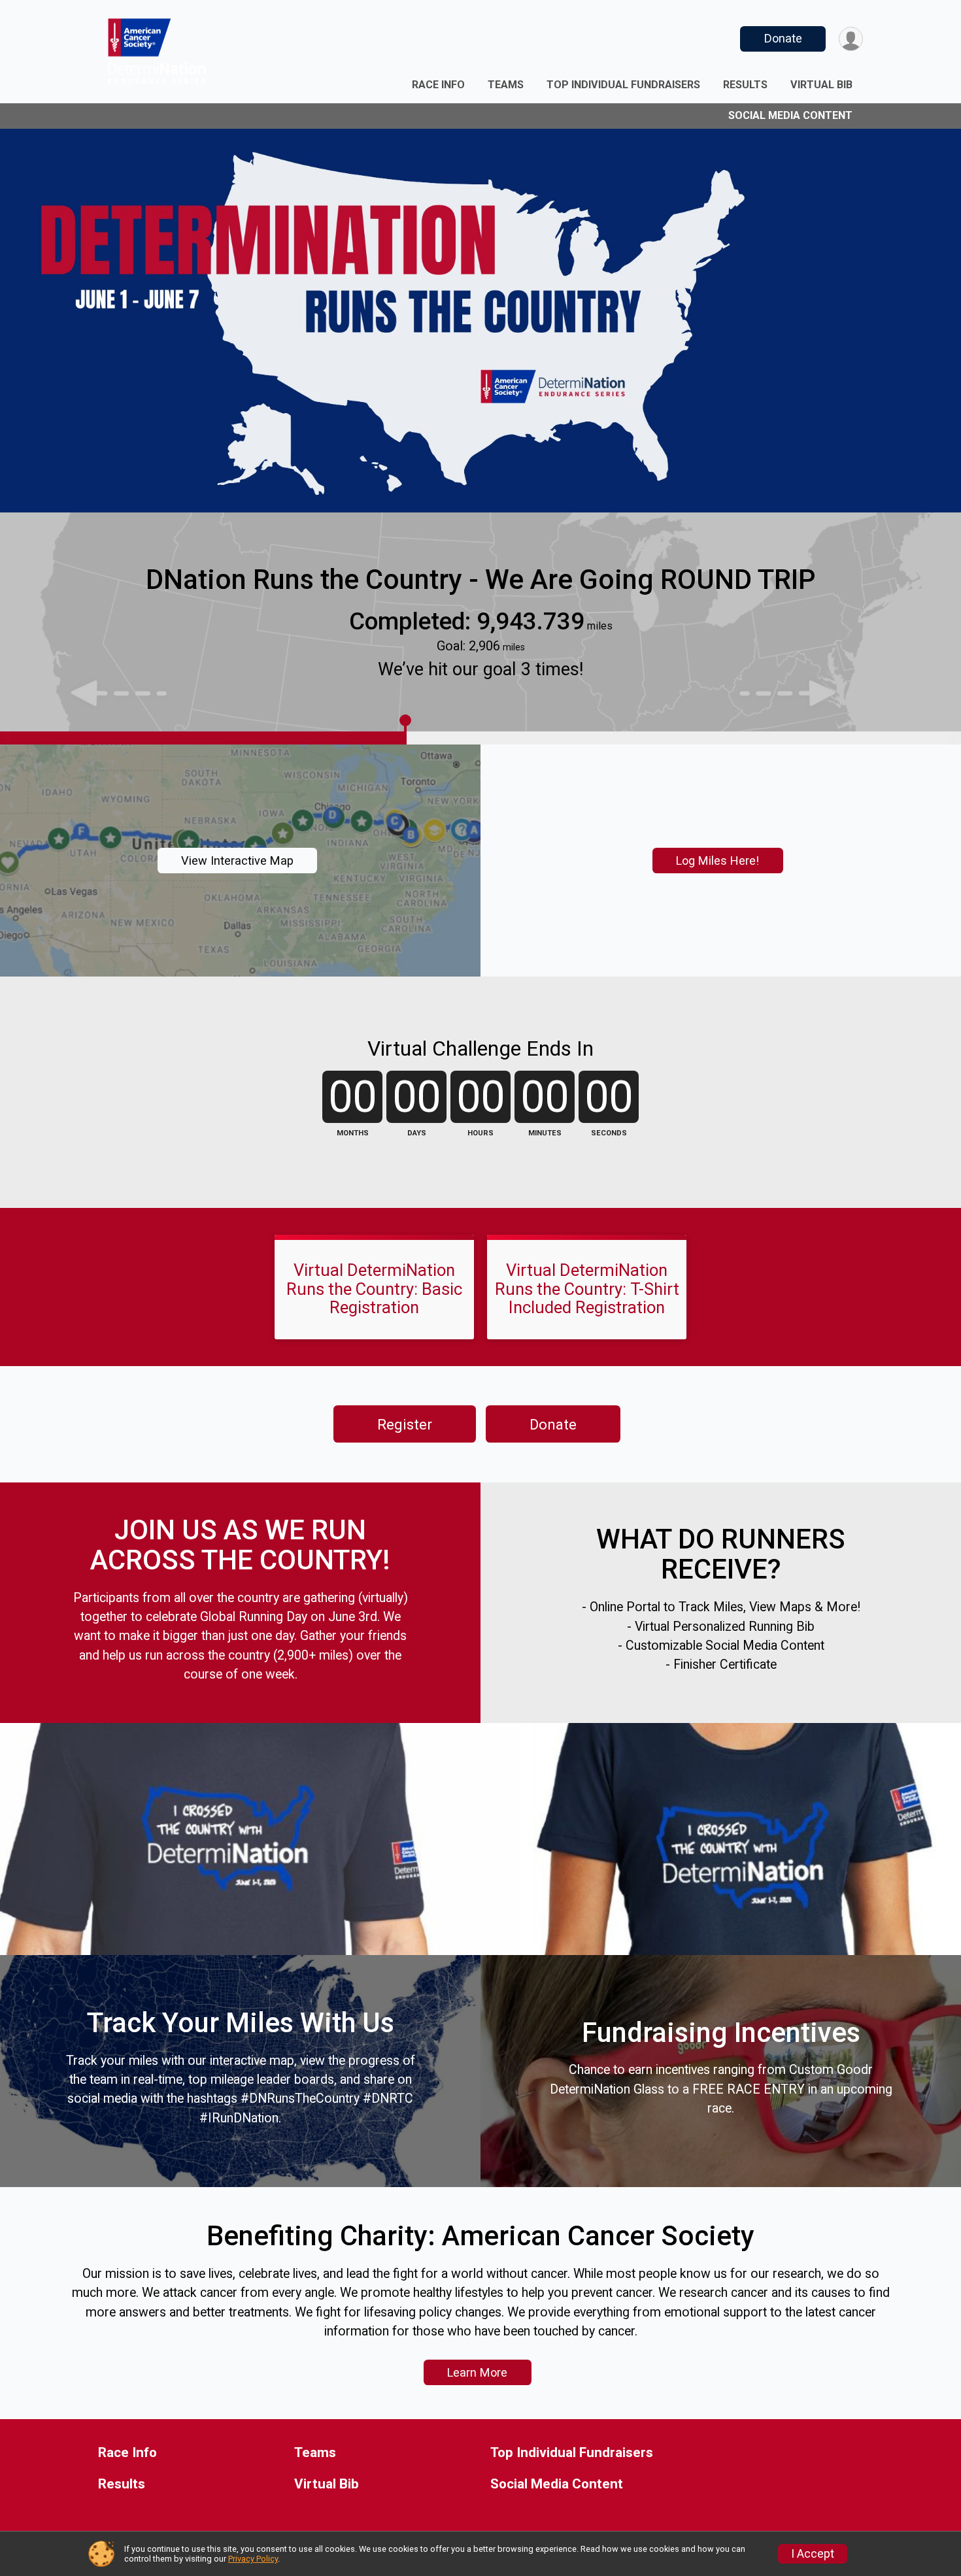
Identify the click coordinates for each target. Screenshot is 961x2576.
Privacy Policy (253, 2559)
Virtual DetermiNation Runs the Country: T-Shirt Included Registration (587, 1288)
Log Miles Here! (717, 861)
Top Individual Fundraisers (623, 85)
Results (745, 85)
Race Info (438, 85)
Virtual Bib (821, 85)
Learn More (477, 2372)
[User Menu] (851, 39)
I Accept (813, 2554)
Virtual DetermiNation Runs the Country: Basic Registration (374, 1288)
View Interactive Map (237, 861)
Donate (783, 38)
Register (405, 1424)
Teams (506, 85)
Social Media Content (790, 115)
